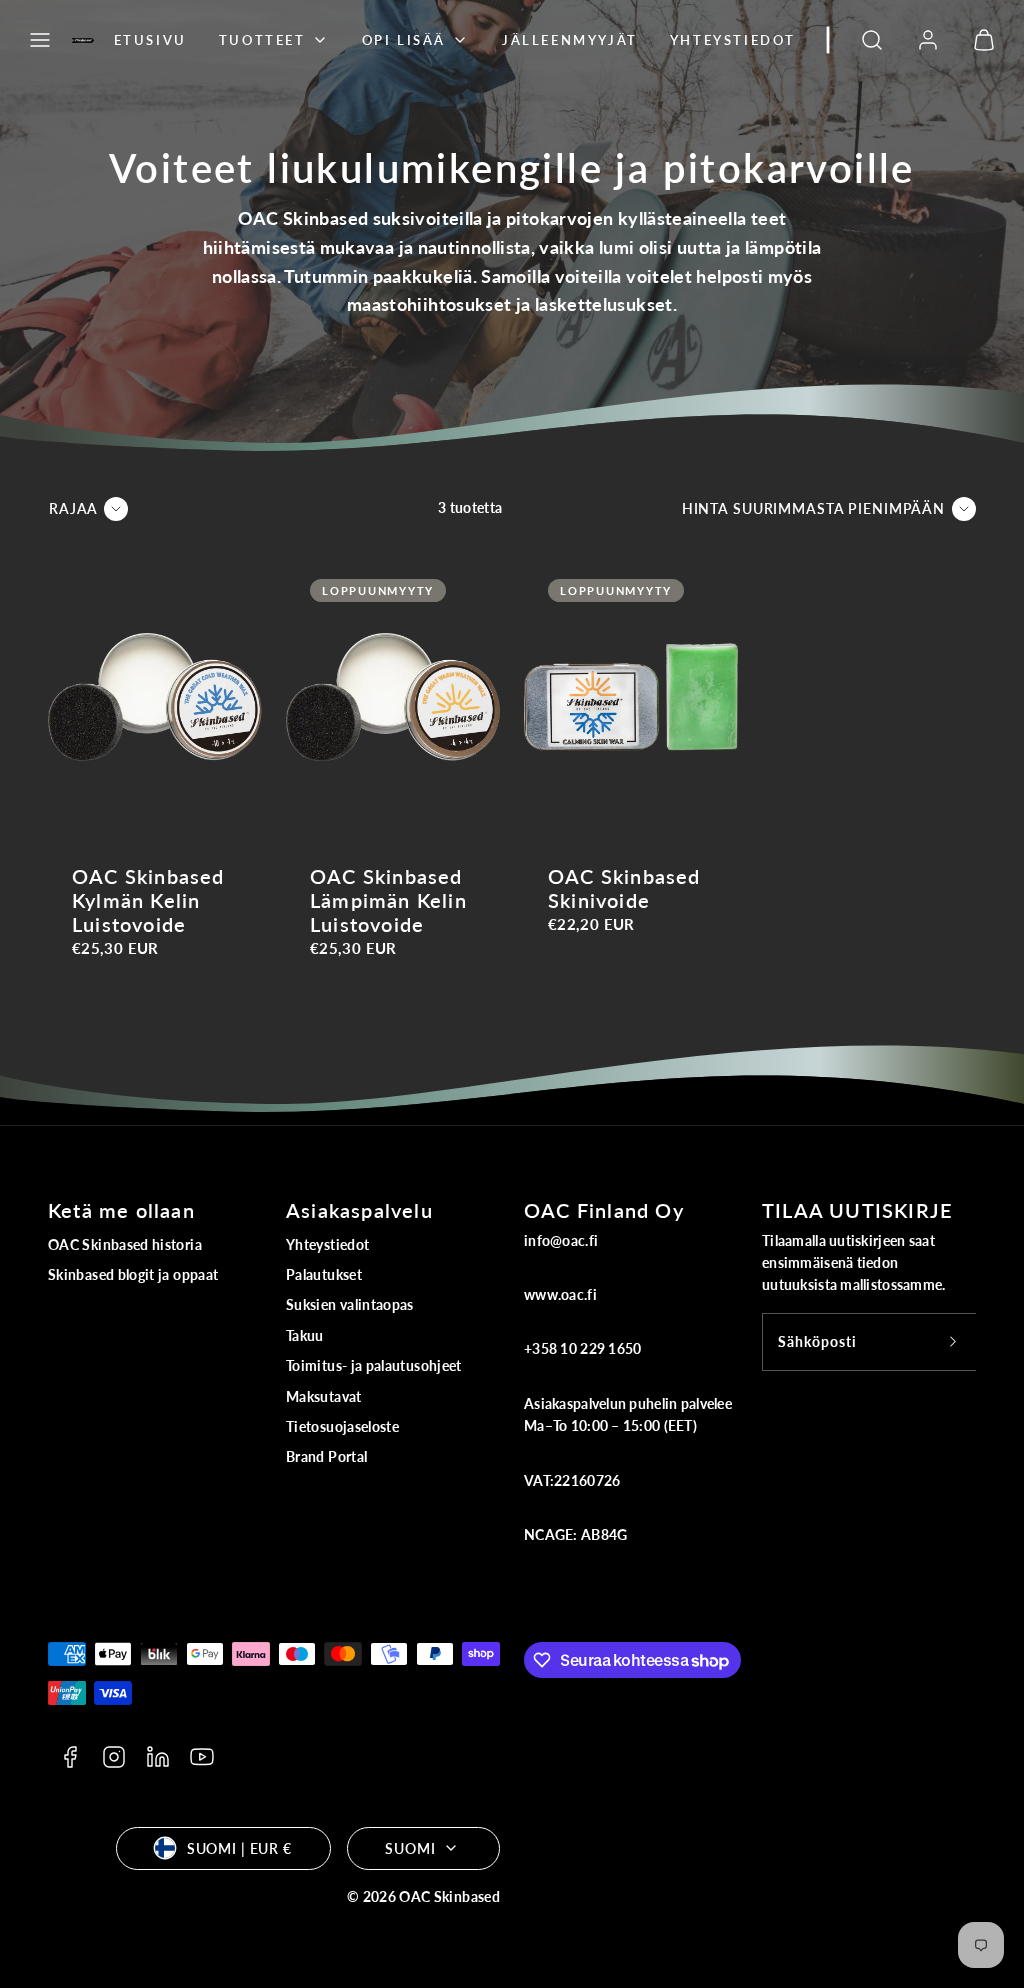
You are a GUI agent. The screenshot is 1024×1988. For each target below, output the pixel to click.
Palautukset (324, 1274)
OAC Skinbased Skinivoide (624, 888)
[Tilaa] (953, 1342)
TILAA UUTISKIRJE (857, 1210)
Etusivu (150, 40)
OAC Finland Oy (604, 1210)
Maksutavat (324, 1396)
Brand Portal (326, 1456)
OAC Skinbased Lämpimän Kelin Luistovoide (388, 900)
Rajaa (73, 508)
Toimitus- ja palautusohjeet (374, 1365)
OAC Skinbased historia (125, 1244)
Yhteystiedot (733, 40)
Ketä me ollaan (121, 1210)
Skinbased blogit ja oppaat (133, 1274)
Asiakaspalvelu (359, 1210)
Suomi (410, 1848)
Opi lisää (404, 40)
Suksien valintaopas (350, 1304)
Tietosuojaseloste (342, 1426)
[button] (40, 40)
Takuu (305, 1335)
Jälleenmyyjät (570, 40)
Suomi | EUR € (239, 1848)
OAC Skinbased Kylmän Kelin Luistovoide (148, 900)
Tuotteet (262, 40)
